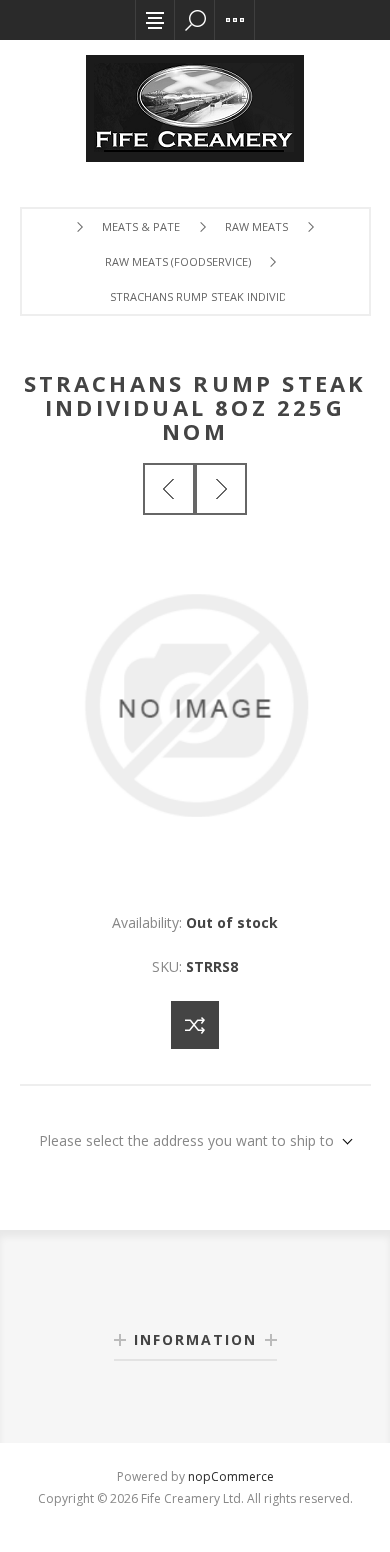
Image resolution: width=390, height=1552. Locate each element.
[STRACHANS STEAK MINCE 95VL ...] (221, 489)
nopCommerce (231, 1476)
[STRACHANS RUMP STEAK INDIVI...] (169, 489)
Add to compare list (195, 1025)
